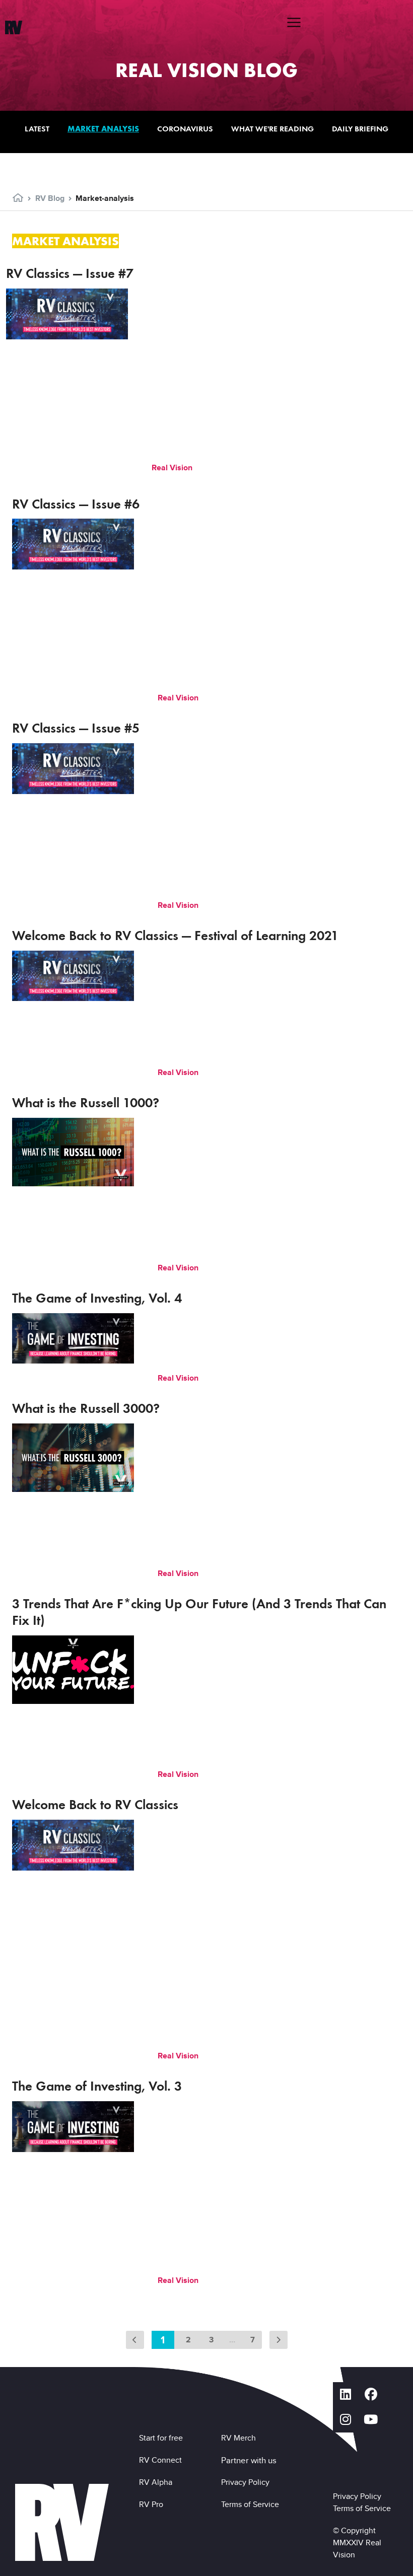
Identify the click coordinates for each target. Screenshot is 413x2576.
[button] (294, 22)
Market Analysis (103, 129)
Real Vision (173, 468)
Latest (37, 129)
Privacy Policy (247, 2482)
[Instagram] (346, 2420)
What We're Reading (272, 129)
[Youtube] (371, 2420)
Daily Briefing (360, 129)
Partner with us (249, 2460)
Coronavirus (185, 129)
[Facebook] (371, 2395)
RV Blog (50, 198)
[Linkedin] (346, 2395)
